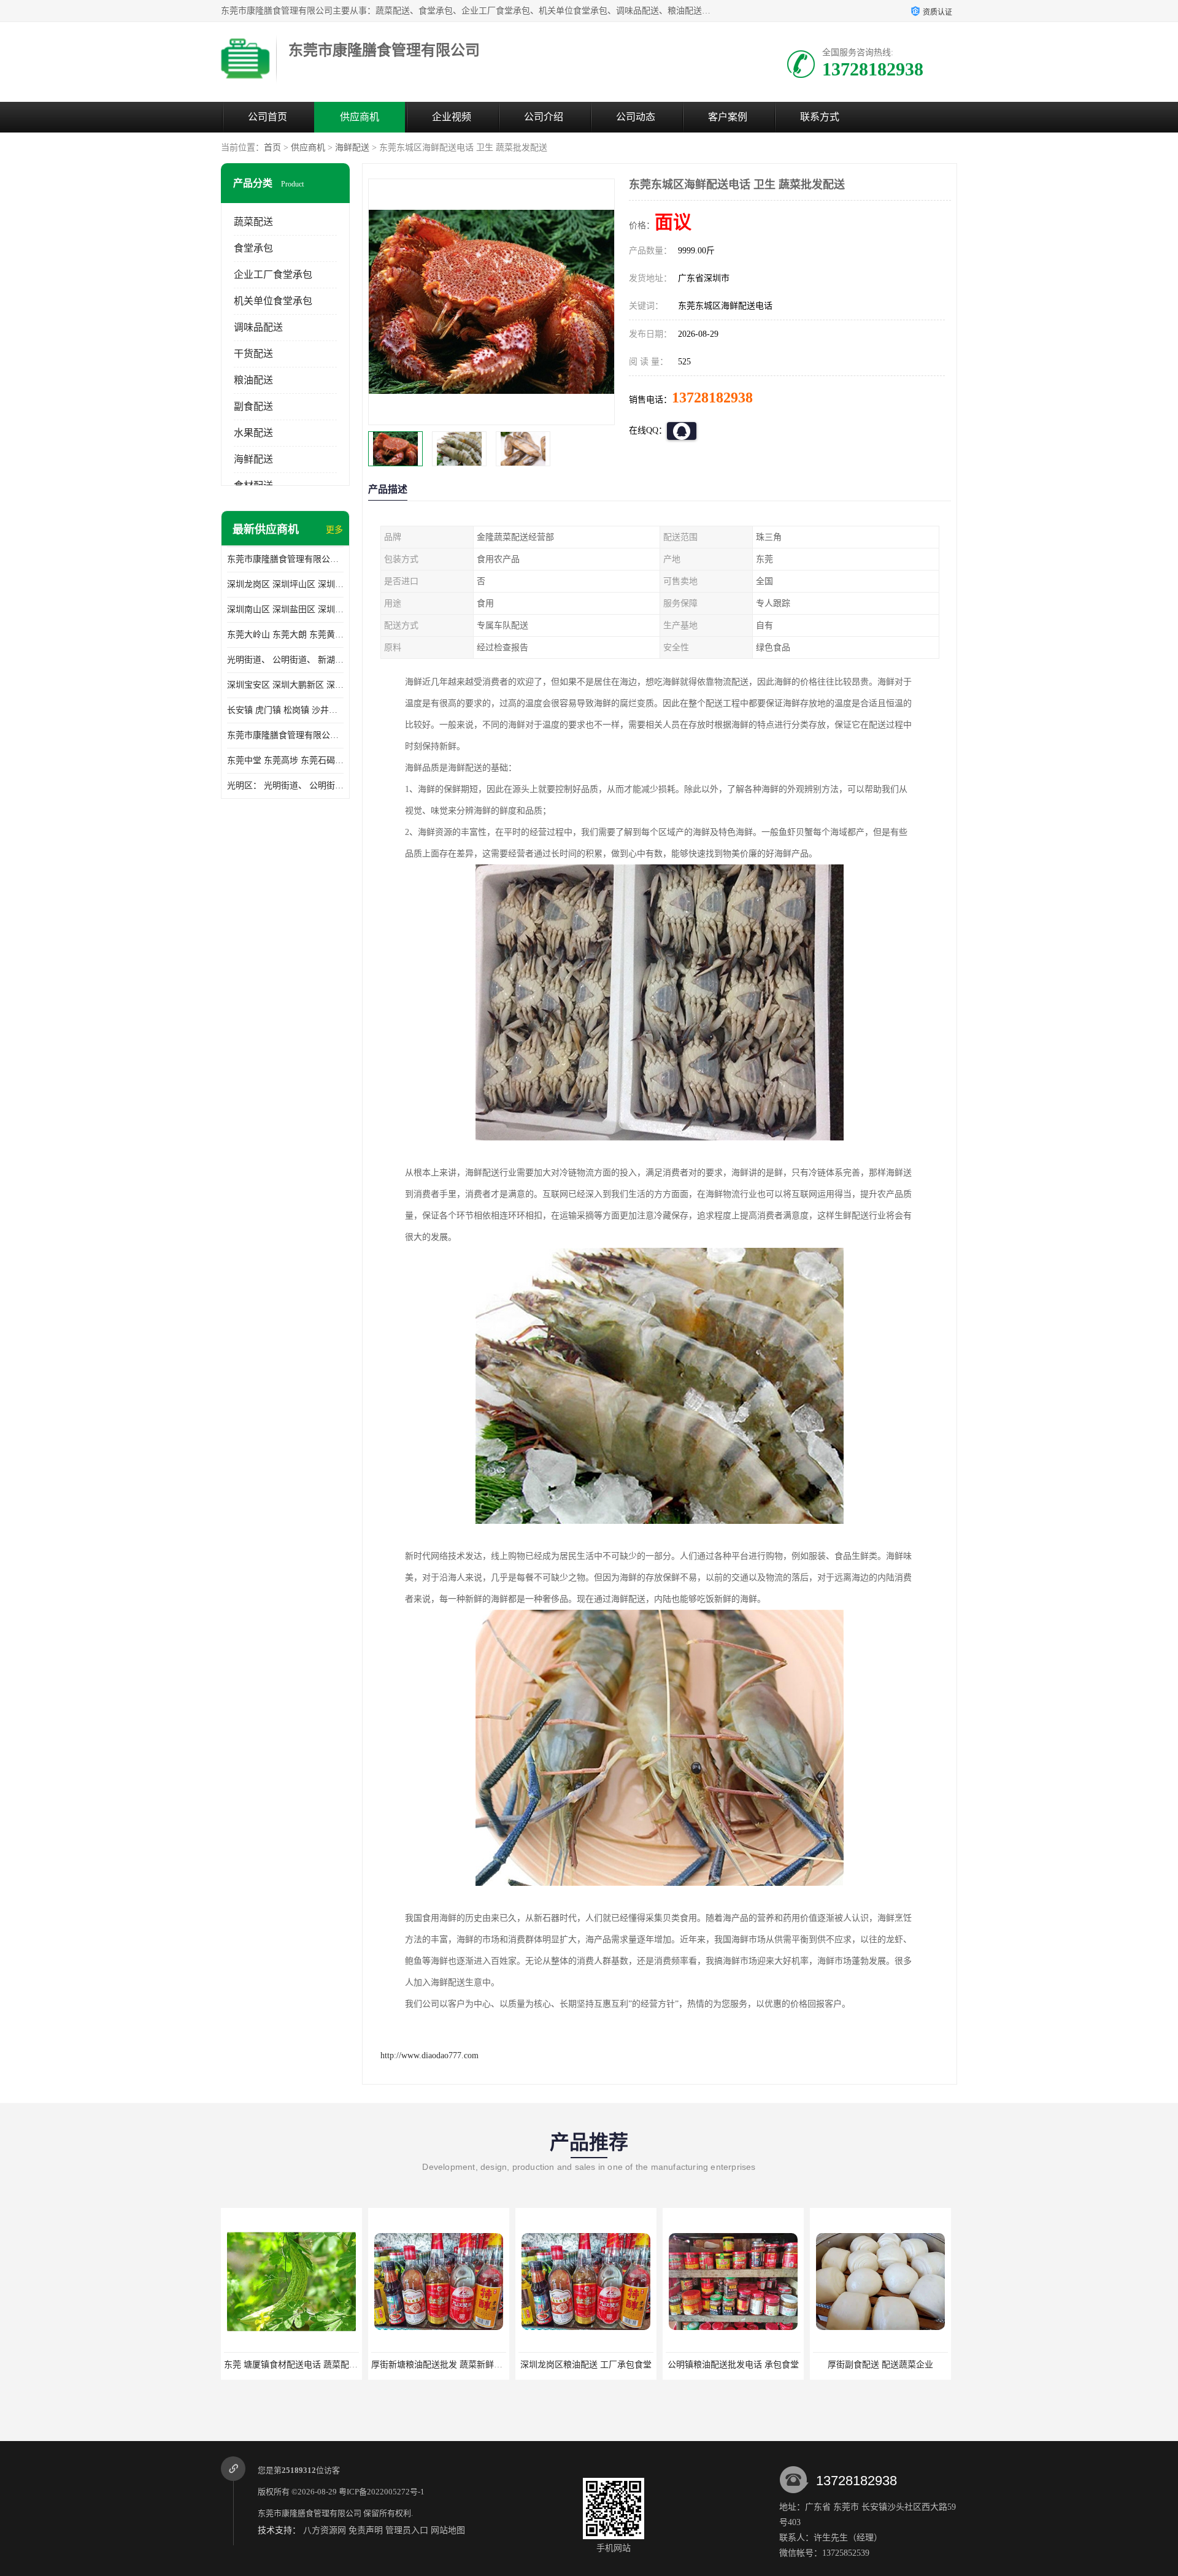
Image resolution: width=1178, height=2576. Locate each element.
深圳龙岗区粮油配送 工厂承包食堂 (439, 2365)
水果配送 (253, 433)
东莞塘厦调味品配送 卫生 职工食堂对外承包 (897, 2365)
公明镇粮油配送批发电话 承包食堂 (586, 2365)
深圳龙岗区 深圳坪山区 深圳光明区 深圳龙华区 (285, 584)
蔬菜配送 (253, 222)
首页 (272, 148)
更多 (334, 530)
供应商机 (360, 117)
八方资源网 (325, 2530)
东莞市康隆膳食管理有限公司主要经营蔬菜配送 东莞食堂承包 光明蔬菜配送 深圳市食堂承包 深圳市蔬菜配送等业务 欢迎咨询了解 (285, 559)
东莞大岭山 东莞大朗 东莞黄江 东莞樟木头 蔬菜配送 (285, 635)
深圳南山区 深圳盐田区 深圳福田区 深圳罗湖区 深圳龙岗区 (285, 609)
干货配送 (253, 354)
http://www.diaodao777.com (429, 2055)
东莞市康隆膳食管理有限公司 (310, 2513)
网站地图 (448, 2530)
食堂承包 (253, 248)
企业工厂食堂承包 (273, 275)
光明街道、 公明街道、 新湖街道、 (285, 660)
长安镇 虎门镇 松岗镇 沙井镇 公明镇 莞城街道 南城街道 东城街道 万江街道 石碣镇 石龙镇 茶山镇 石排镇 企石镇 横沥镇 (285, 710)
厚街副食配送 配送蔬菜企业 (733, 2365)
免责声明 (366, 2530)
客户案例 (728, 117)
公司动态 (636, 117)
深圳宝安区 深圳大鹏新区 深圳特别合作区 (285, 685)
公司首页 (268, 117)
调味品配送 (258, 327)
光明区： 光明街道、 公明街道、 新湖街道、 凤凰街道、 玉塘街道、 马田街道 (285, 786)
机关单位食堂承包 (273, 301)
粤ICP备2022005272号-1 (382, 2492)
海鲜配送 (352, 148)
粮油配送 (253, 380)
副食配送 (253, 406)
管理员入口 (407, 2530)
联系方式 (820, 117)
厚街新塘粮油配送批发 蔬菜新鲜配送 (294, 2365)
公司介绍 (544, 117)
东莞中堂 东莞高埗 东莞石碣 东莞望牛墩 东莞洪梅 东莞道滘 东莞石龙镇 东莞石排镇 (285, 760)
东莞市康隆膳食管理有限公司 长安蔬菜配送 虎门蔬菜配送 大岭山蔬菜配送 (285, 735)
